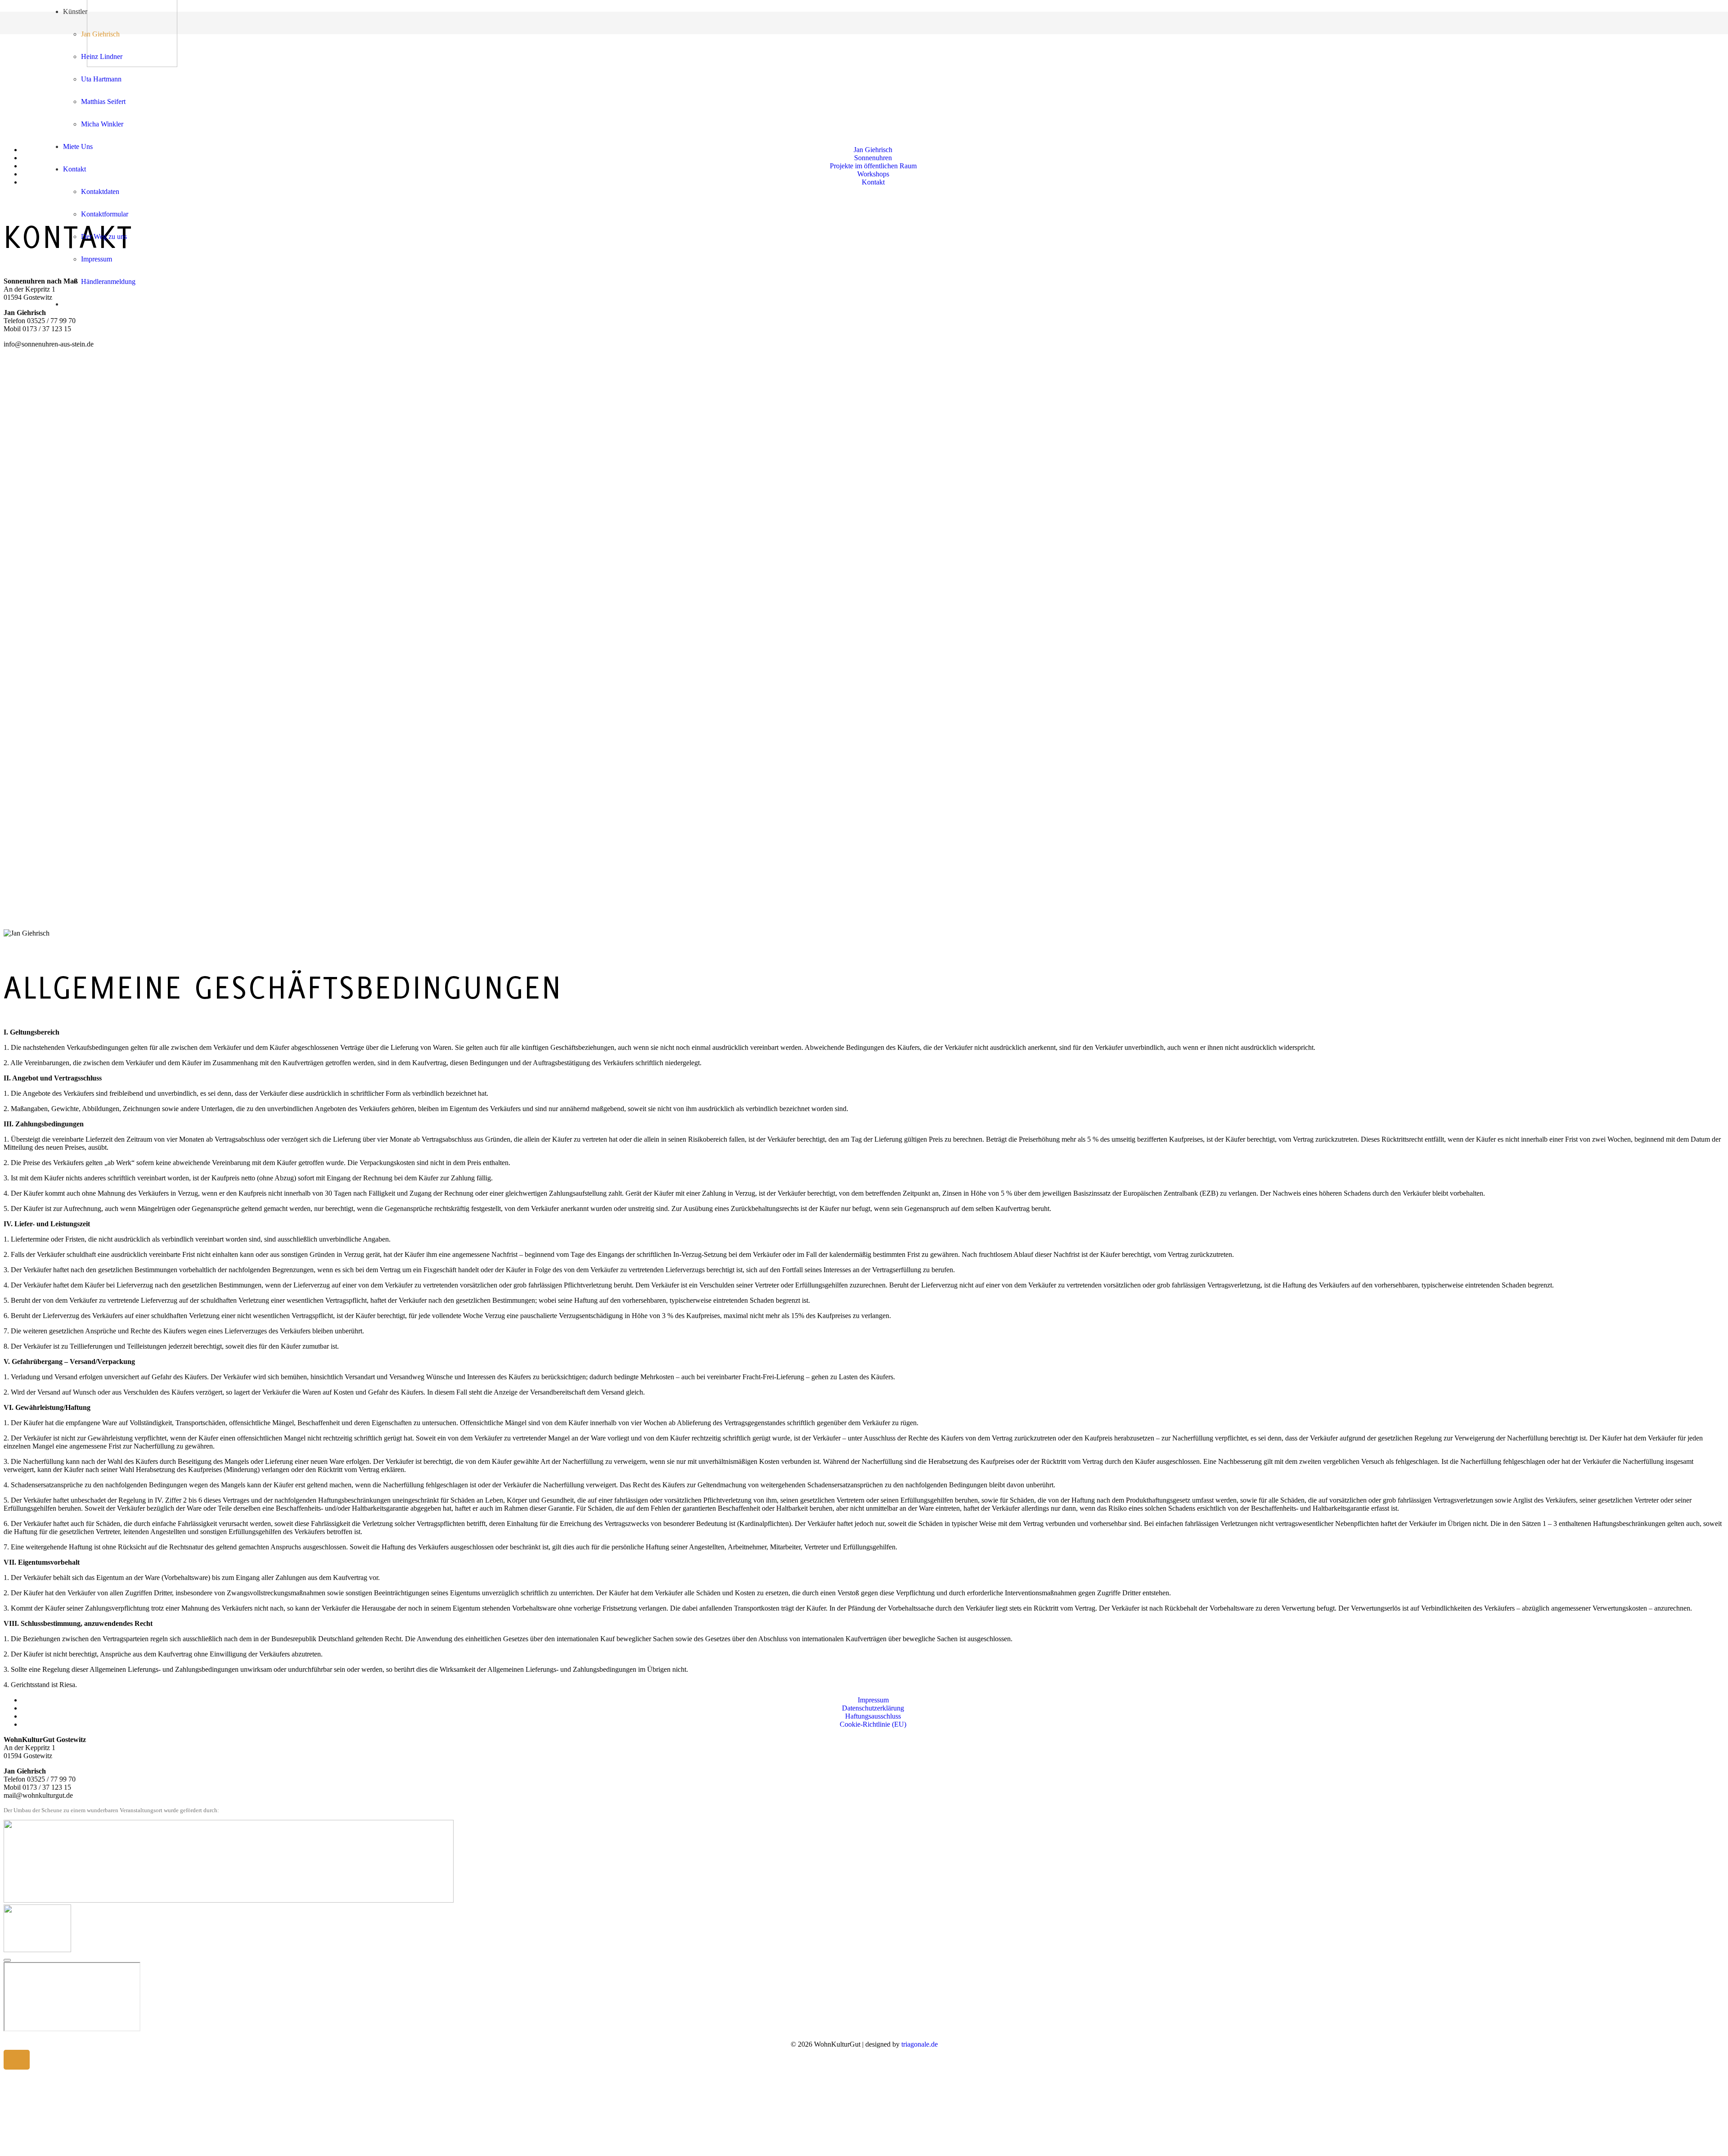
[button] (17, 2060)
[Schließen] (7, 1960)
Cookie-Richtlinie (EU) (873, 1724)
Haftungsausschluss (873, 1716)
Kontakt (873, 182)
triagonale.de (920, 2044)
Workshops (873, 174)
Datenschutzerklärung (873, 1708)
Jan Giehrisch (873, 150)
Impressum (873, 1700)
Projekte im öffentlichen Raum (873, 166)
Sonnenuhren (873, 158)
